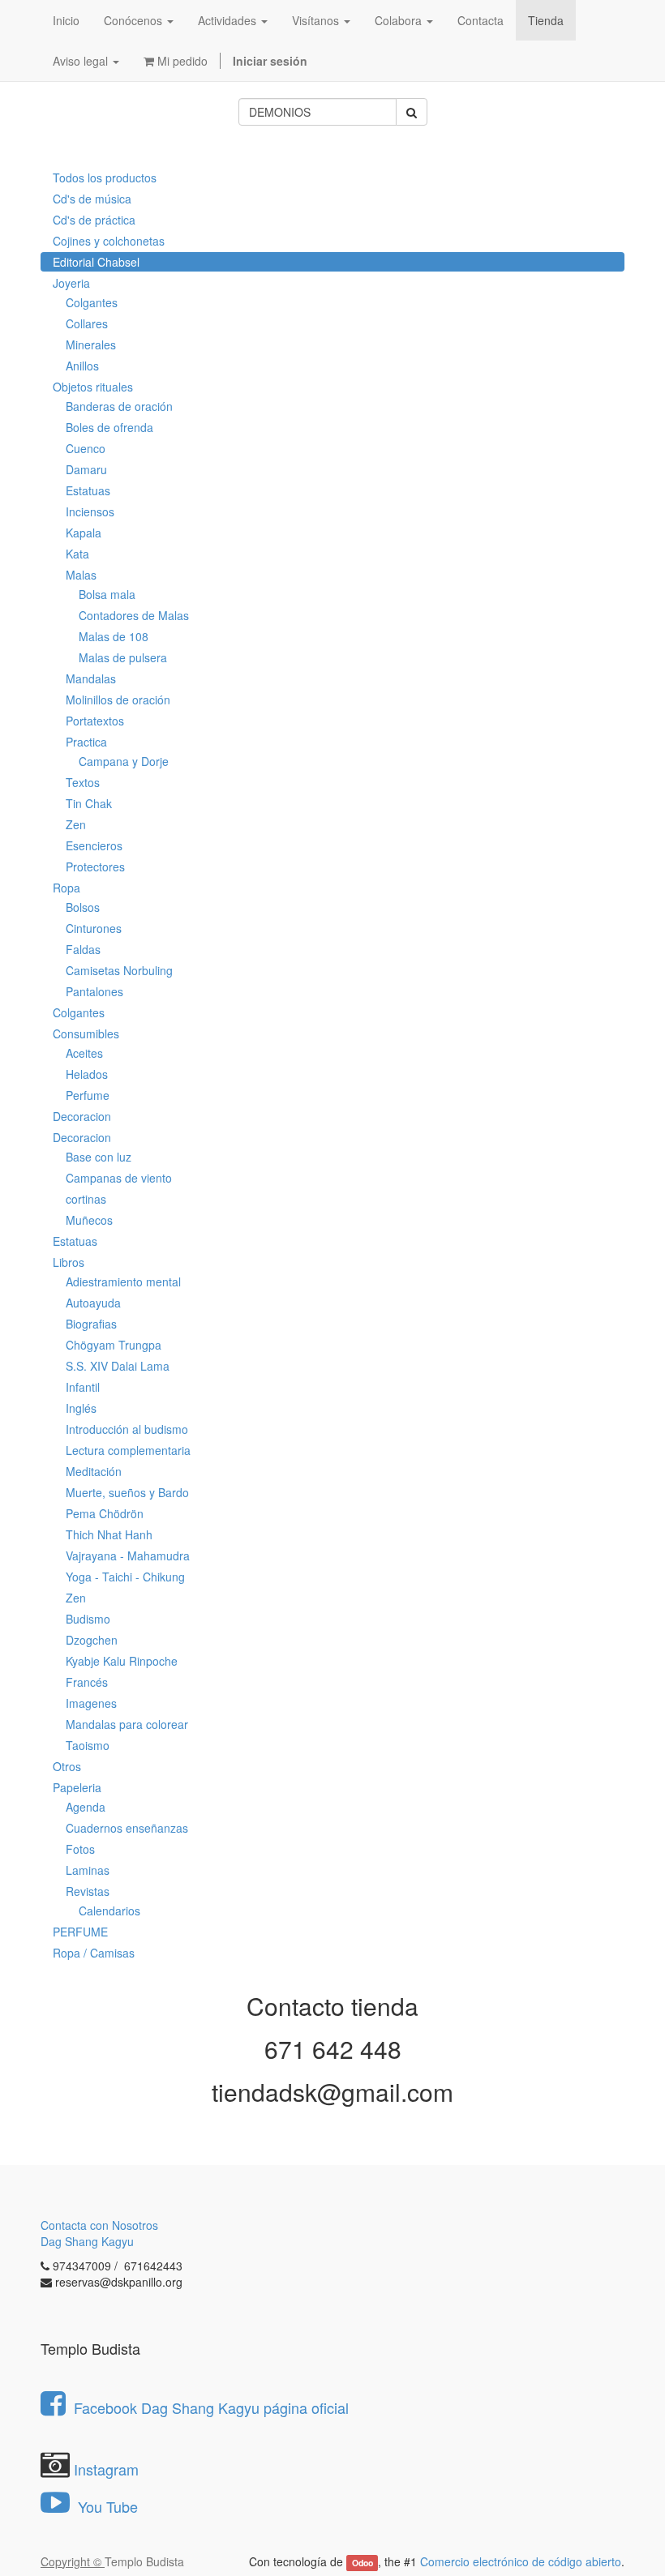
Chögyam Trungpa (114, 1345)
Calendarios (109, 1911)
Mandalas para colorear (127, 1724)
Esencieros (94, 845)
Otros (67, 1766)
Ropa (66, 888)
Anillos (82, 366)
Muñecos (89, 1220)
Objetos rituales (93, 387)
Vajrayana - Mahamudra (128, 1555)
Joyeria (71, 283)
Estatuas (88, 490)
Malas (81, 575)
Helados (87, 1074)
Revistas (88, 1891)
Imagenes (91, 1703)
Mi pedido (181, 61)
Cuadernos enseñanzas (127, 1828)
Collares (87, 323)
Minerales (91, 344)
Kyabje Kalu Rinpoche (122, 1661)
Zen (76, 824)
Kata (77, 554)
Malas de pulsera (123, 657)
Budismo (88, 1619)
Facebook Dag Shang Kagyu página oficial (211, 2407)
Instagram (106, 2469)
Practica (86, 742)
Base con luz (99, 1157)
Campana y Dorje (124, 761)
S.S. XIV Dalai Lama (118, 1366)
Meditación (94, 1471)
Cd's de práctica (94, 220)
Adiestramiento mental (123, 1282)
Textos (83, 782)
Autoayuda (93, 1303)
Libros (69, 1262)
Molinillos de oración (118, 700)
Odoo (363, 2563)
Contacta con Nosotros (99, 2225)
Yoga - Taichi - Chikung (125, 1577)
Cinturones (94, 928)
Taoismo (88, 1745)
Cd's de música (92, 199)
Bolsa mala (107, 594)
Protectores (95, 867)
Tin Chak (89, 803)
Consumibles (86, 1033)
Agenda (86, 1807)
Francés (87, 1682)
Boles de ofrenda (109, 427)
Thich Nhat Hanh (109, 1534)
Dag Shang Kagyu (87, 2241)
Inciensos (90, 511)
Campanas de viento (119, 1178)
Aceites (84, 1053)
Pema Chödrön (105, 1513)
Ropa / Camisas (94, 1953)
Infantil (83, 1387)
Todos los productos (105, 178)
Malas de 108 (114, 636)
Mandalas (91, 678)
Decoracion (82, 1116)
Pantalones (94, 991)
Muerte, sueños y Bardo (127, 1492)
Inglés (81, 1408)
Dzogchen (92, 1640)
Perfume (88, 1095)
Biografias (91, 1324)
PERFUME (80, 1932)
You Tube (106, 2506)
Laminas (88, 1870)
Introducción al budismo (127, 1429)
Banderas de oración (119, 406)
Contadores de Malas (134, 615)
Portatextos (95, 721)
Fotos (80, 1849)
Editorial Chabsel (96, 262)
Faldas (83, 949)
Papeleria (77, 1787)
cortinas (86, 1199)
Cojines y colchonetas (109, 241)
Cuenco (86, 448)
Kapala (84, 533)
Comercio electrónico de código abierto (521, 2561)
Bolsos (83, 907)
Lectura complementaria (128, 1450)
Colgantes (92, 302)
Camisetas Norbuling (119, 970)
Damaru (86, 469)
